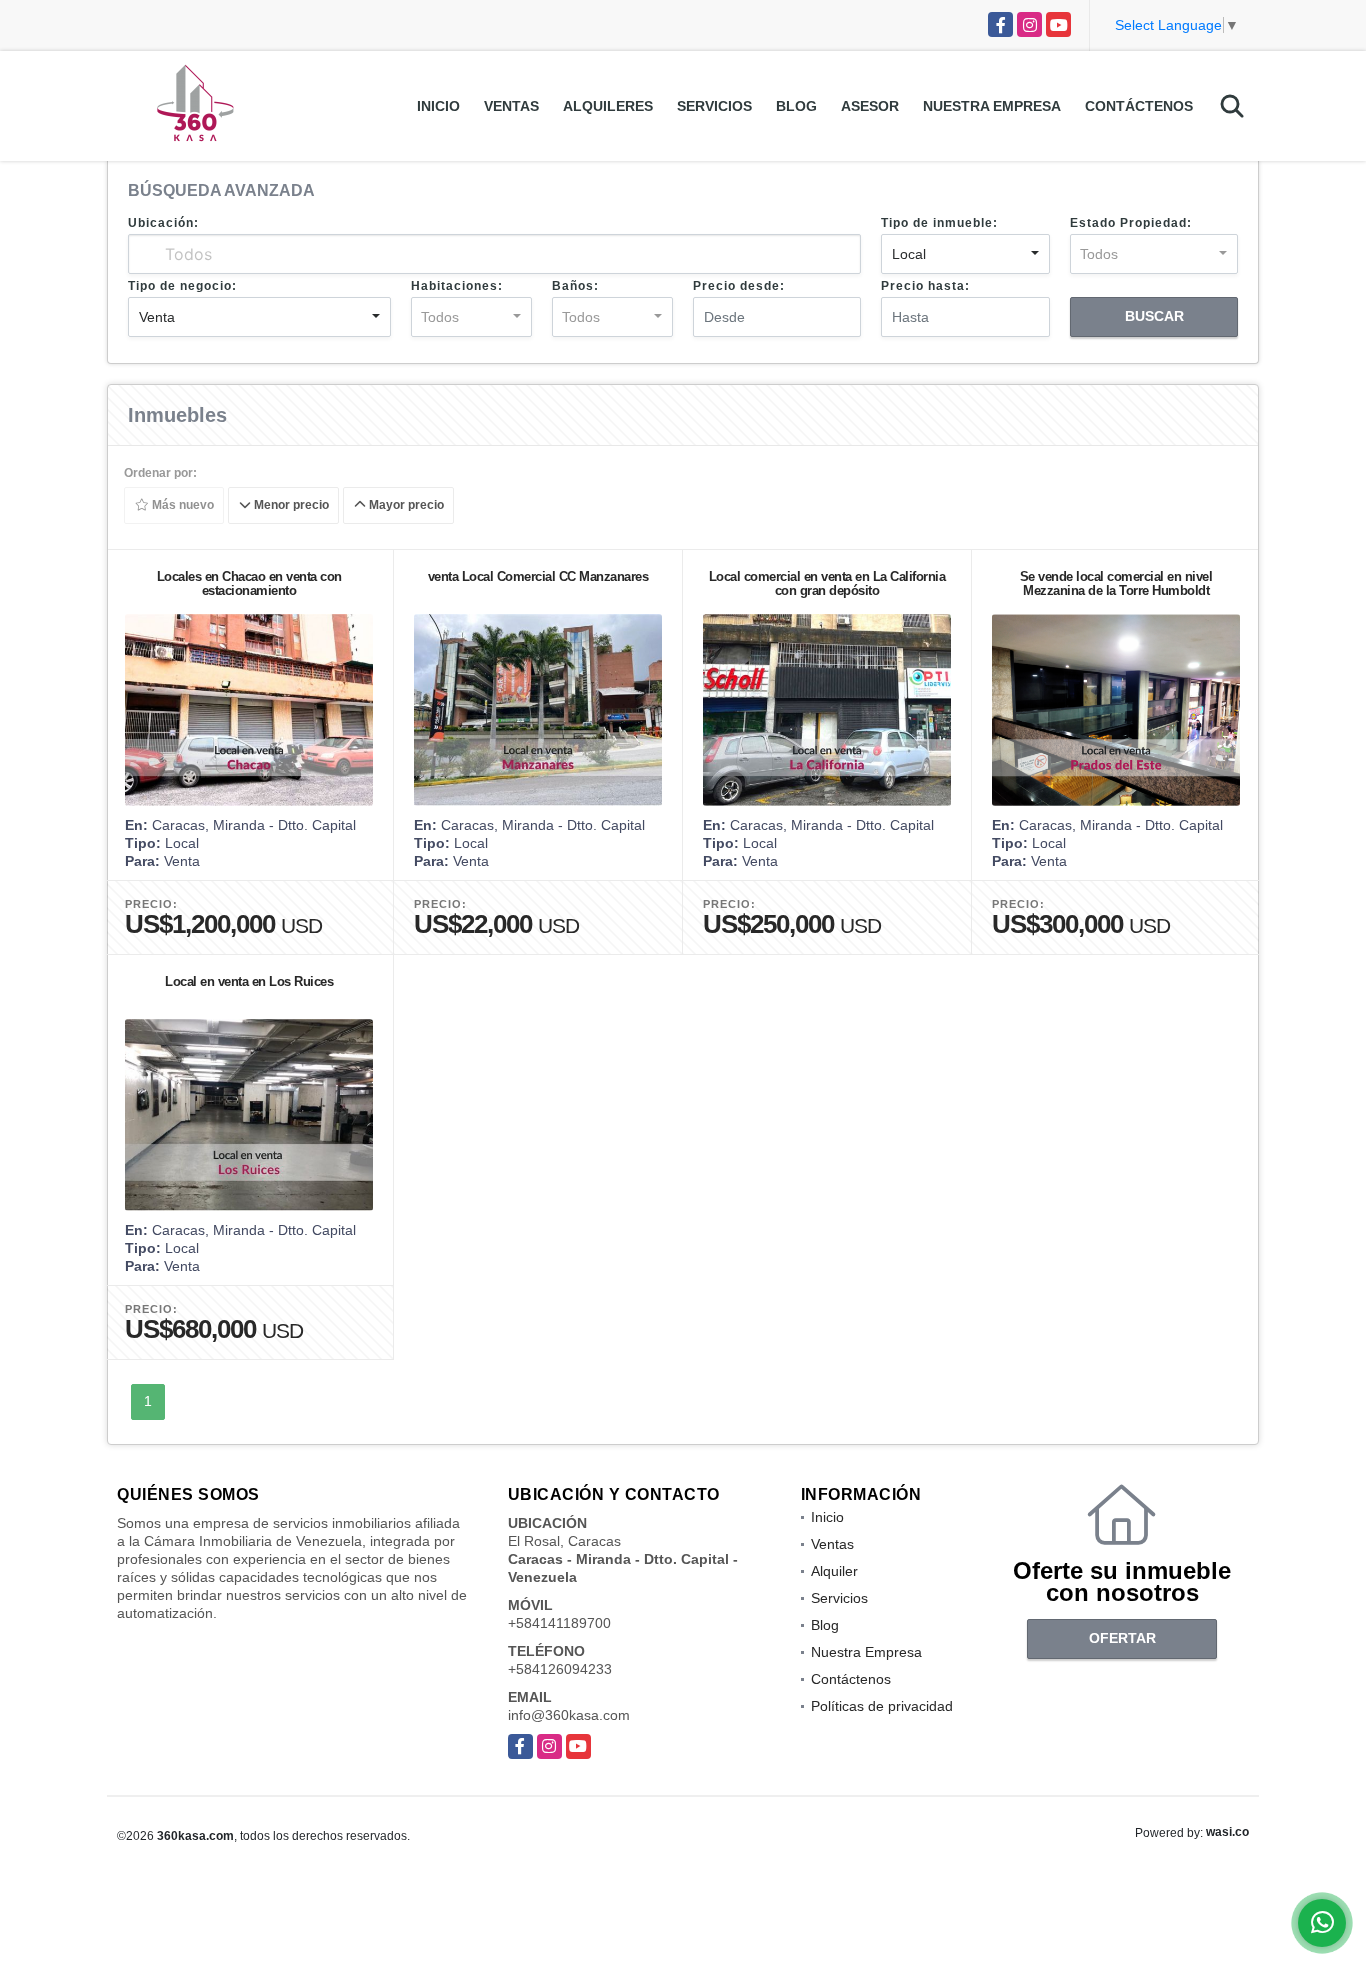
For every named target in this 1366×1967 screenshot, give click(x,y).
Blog (796, 106)
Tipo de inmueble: (939, 223)
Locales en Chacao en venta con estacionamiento (249, 583)
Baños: (575, 286)
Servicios (714, 106)
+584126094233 (560, 1669)
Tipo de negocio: (182, 286)
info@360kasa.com (569, 1715)
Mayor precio (405, 506)
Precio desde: (739, 286)
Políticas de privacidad (882, 1706)
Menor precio (290, 506)
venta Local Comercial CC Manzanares (538, 576)
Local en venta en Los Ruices (249, 981)
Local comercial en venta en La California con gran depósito (827, 583)
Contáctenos (1139, 106)
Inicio (438, 106)
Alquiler (834, 1571)
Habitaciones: (457, 286)
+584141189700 (559, 1623)
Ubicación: (163, 223)
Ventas (511, 106)
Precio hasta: (925, 286)
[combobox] (965, 254)
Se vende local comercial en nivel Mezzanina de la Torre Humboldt (1116, 583)
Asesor (870, 106)
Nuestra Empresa (992, 106)
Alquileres (608, 106)
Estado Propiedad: (1131, 223)
